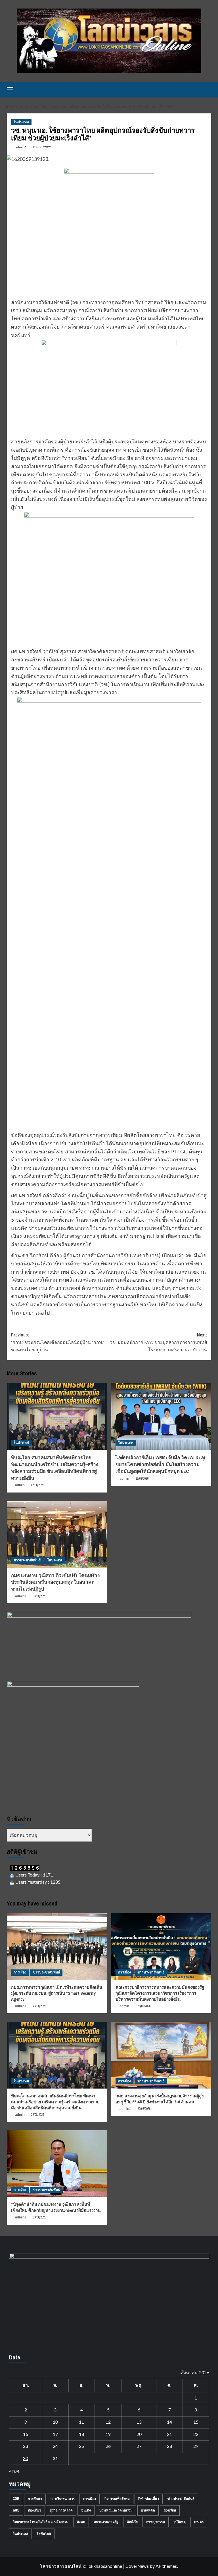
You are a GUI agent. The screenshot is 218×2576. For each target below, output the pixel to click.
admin (20, 1485)
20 (139, 2434)
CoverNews (137, 2566)
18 (81, 2434)
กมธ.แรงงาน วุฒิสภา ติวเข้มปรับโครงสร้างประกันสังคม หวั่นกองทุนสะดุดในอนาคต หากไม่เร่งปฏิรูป (55, 1582)
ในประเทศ (21, 122)
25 (81, 2446)
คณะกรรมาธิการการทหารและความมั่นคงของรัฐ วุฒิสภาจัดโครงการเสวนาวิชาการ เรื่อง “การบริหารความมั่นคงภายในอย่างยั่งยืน (160, 1993)
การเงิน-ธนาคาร (63, 2499)
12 (108, 2422)
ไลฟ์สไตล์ (44, 2534)
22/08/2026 (37, 1485)
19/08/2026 (142, 1479)
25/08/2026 (144, 2006)
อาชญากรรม (156, 2522)
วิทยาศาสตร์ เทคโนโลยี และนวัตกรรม (41, 2522)
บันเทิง (86, 2510)
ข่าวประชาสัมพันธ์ (27, 1560)
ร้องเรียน (170, 2510)
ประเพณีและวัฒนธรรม (116, 2510)
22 (196, 2434)
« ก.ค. (15, 2471)
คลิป (16, 2510)
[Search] (208, 90)
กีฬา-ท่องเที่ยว (149, 2499)
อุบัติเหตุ (180, 2522)
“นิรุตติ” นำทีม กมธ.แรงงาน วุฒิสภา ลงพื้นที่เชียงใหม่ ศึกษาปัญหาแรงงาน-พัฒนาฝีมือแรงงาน (56, 2207)
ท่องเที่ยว (34, 2510)
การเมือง (20, 1972)
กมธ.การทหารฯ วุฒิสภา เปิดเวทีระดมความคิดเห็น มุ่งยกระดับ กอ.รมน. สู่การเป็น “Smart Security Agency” (57, 1993)
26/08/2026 (39, 2006)
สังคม (81, 2522)
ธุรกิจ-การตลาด (61, 2510)
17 (55, 2434)
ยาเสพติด (148, 2510)
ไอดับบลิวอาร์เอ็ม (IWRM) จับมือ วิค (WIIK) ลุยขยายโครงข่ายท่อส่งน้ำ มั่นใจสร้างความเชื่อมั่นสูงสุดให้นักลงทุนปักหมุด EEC (161, 1464)
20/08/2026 (144, 2109)
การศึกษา (35, 2499)
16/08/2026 (39, 1596)
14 (169, 2422)
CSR (16, 2499)
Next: (158, 1342)
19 (108, 2434)
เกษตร (199, 2522)
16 (26, 2434)
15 (196, 2422)
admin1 (21, 147)
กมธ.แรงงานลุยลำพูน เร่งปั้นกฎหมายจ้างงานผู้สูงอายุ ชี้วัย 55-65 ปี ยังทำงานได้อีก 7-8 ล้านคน (160, 2099)
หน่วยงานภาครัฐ (106, 2522)
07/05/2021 (43, 147)
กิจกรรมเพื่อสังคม (117, 2499)
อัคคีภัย (132, 2522)
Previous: (58, 1342)
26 (108, 2446)
